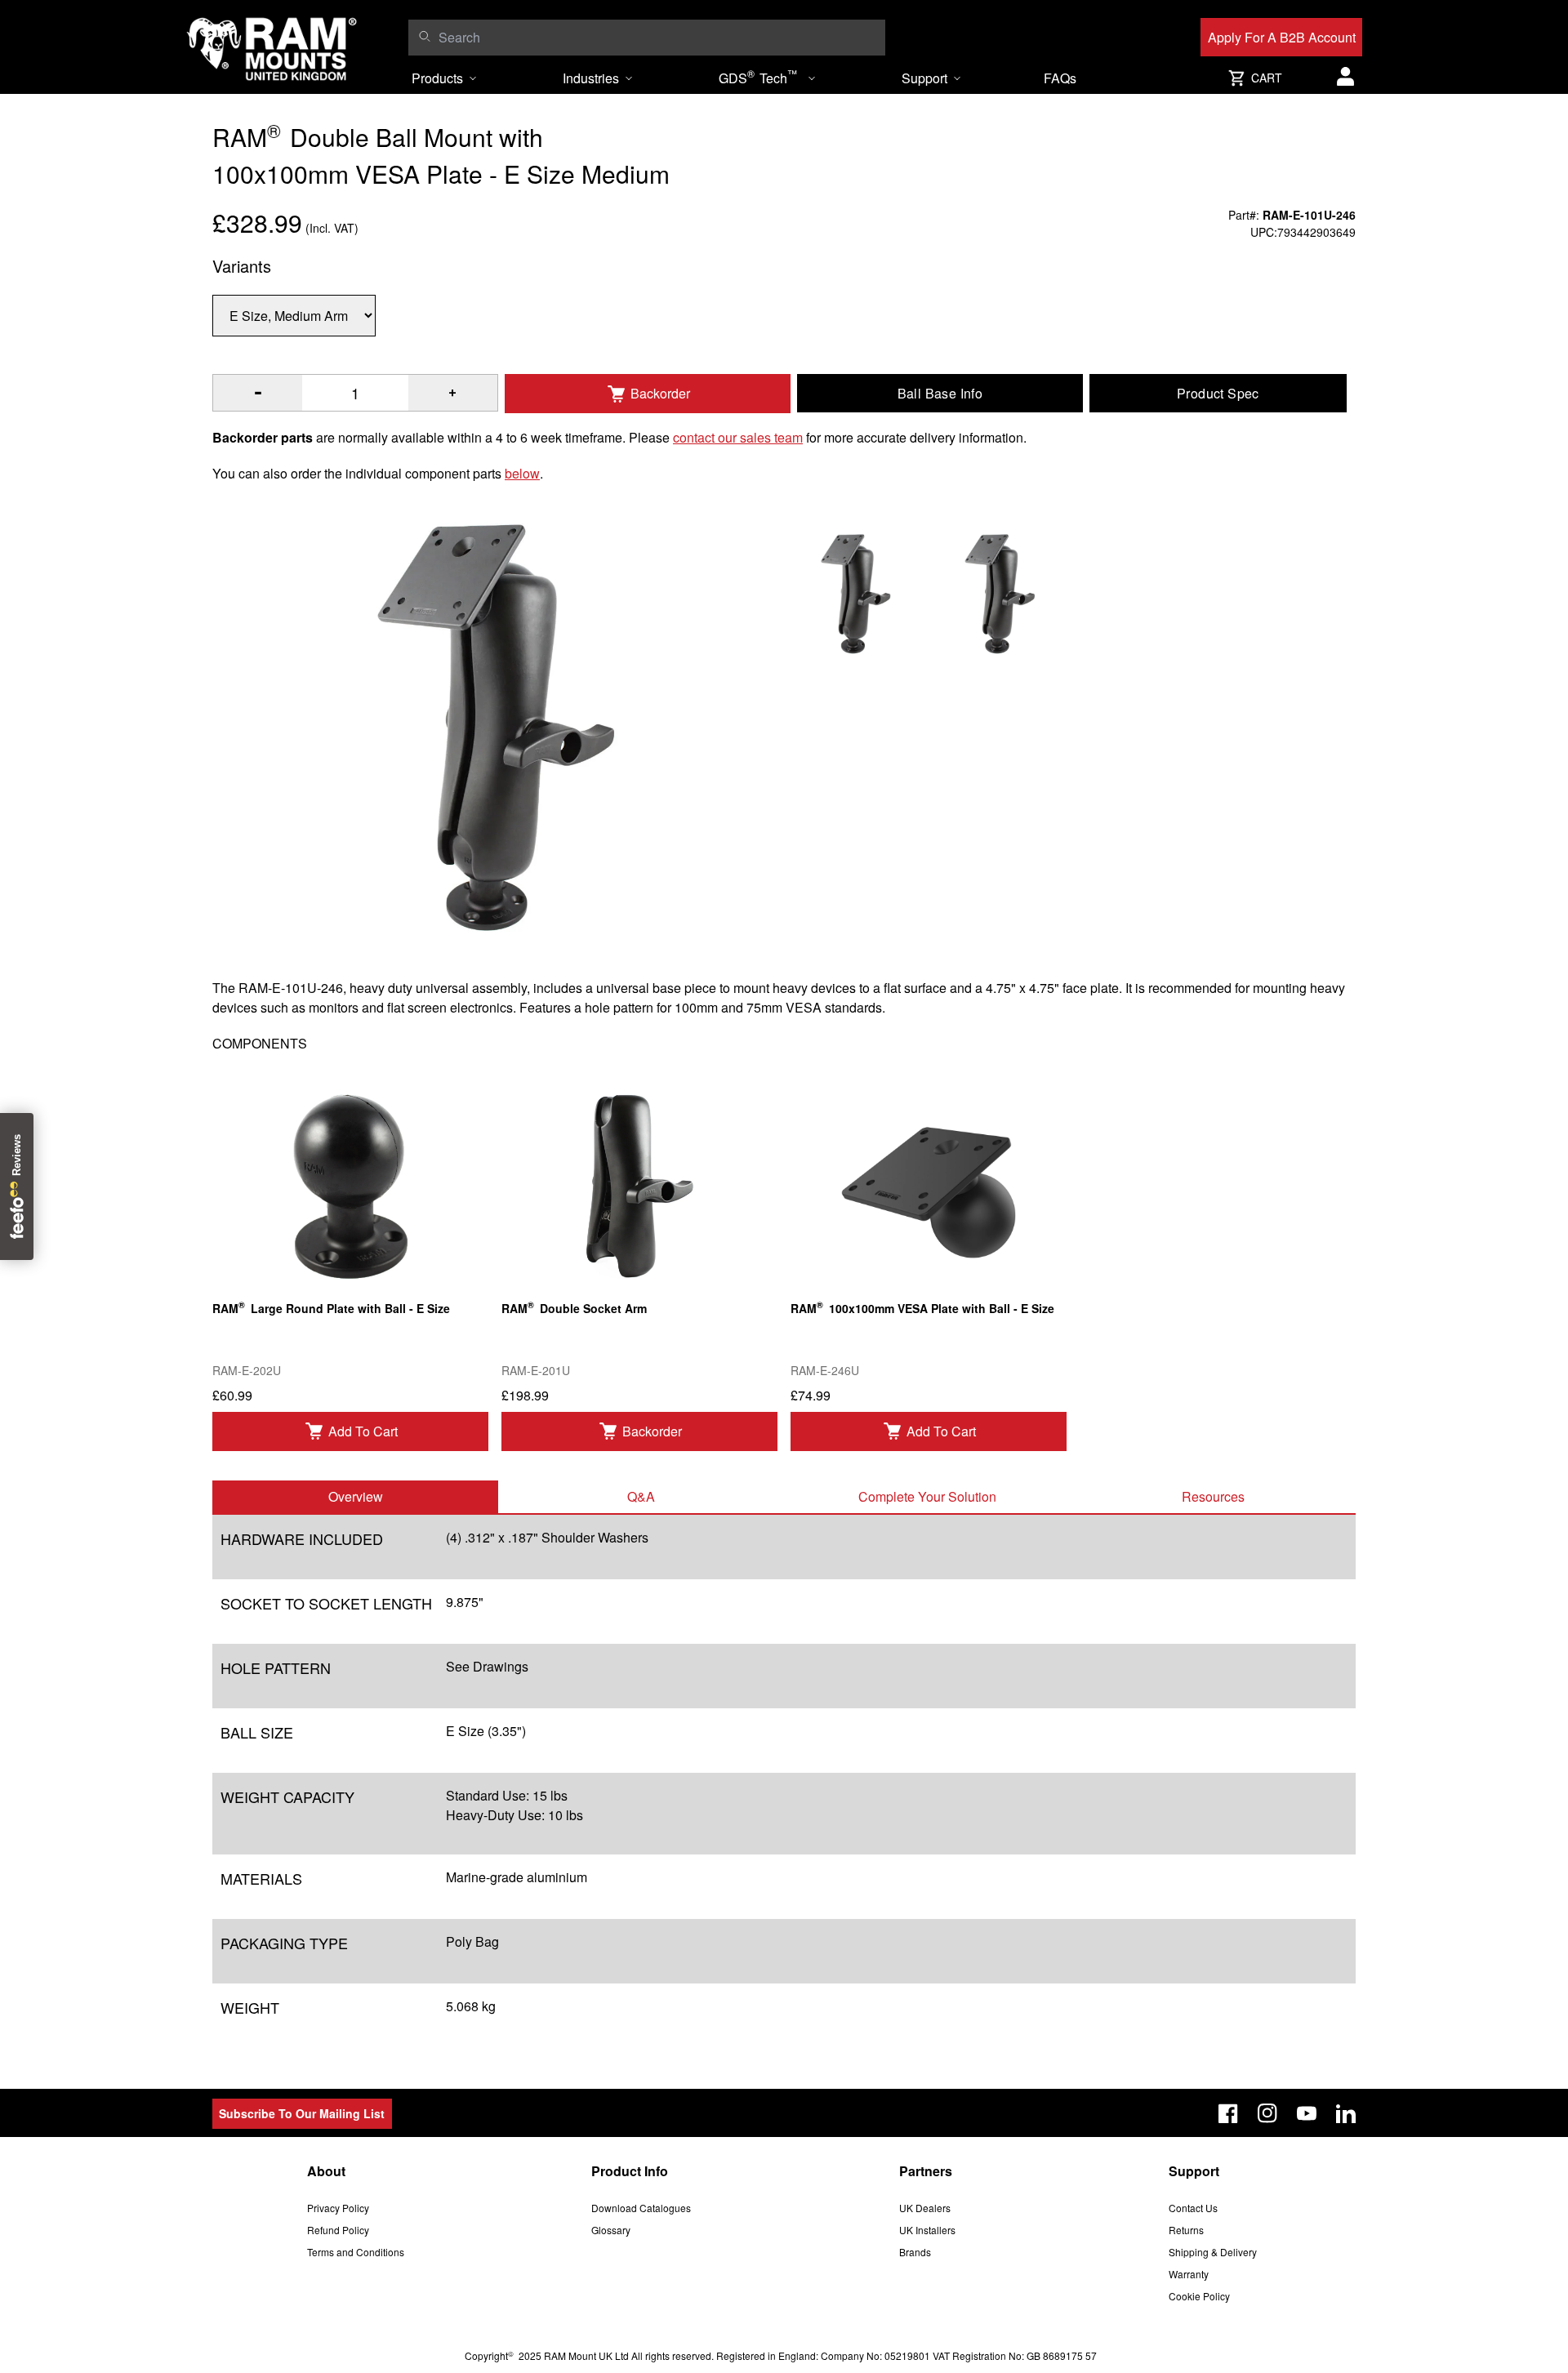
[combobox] (658, 38)
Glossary (611, 2230)
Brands (915, 2252)
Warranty (1189, 2274)
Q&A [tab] (641, 1496)
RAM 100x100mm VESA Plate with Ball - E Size (922, 1307)
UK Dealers (925, 2208)
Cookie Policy (1199, 2296)
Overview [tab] (356, 1496)
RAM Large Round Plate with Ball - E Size (331, 1307)
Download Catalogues (641, 2208)
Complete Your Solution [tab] (927, 1496)
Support (924, 78)
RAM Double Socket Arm (574, 1307)
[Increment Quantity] (258, 393)
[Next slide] (1388, 1186)
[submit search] (424, 36)
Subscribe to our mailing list (302, 2113)
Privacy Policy (338, 2208)
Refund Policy (338, 2230)
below (522, 473)
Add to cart (363, 1431)
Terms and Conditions (356, 2252)
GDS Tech (758, 77)
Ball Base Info (940, 393)
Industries (591, 78)
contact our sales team (738, 437)
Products (437, 78)
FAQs (1060, 78)
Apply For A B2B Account (1282, 37)
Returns (1186, 2230)
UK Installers (927, 2230)
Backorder (660, 393)
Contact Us (1193, 2208)
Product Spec (1218, 393)
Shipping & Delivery (1213, 2252)
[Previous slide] (180, 1186)
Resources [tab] (1213, 1496)
